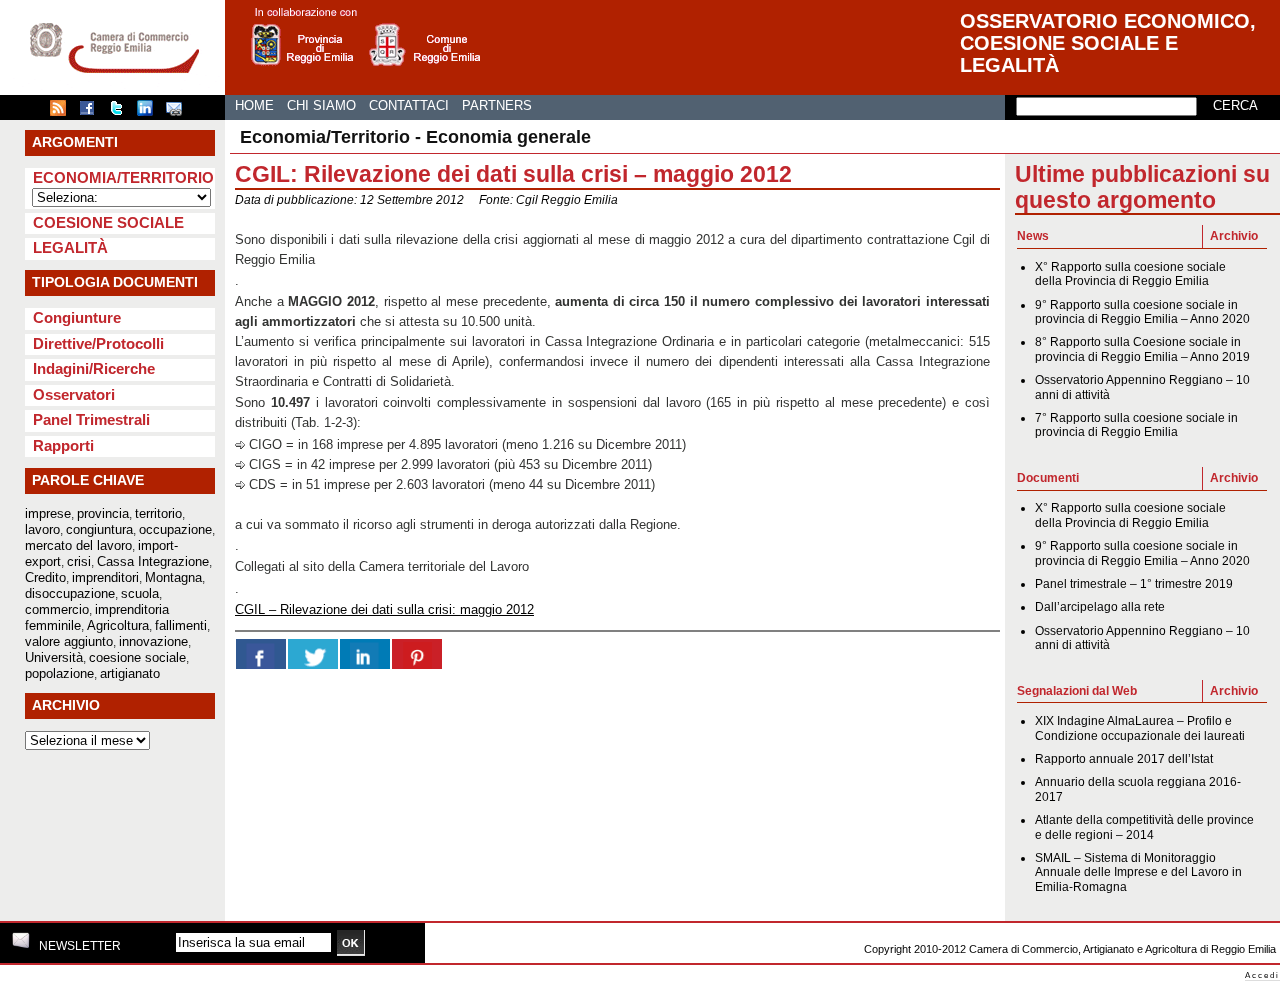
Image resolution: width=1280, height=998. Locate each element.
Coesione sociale (108, 222)
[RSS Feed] (63, 112)
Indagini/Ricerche (94, 368)
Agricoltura (118, 625)
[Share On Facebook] (261, 654)
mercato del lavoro (78, 545)
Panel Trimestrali (91, 419)
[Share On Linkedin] (365, 654)
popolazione (59, 673)
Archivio (1234, 236)
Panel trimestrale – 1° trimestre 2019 (1134, 584)
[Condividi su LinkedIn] (150, 112)
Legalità (70, 247)
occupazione (175, 529)
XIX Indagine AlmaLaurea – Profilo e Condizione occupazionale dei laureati (1140, 728)
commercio (57, 609)
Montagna (173, 577)
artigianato (130, 673)
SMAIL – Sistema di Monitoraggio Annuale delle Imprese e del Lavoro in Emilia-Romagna (1138, 872)
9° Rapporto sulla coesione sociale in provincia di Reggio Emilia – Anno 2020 (1142, 312)
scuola (140, 593)
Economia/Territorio (123, 177)
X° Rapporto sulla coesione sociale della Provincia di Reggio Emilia (1130, 274)
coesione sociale (137, 657)
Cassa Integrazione (153, 561)
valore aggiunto (69, 641)
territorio (158, 513)
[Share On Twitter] (313, 654)
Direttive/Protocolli (98, 343)
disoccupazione (70, 593)
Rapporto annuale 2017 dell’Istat (1124, 759)
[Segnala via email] (179, 112)
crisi (79, 561)
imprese (48, 513)
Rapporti (63, 445)
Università (54, 657)
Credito (45, 577)
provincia (103, 513)
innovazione (153, 641)
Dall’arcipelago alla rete (1100, 607)
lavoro (42, 529)
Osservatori (74, 394)
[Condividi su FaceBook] (92, 112)
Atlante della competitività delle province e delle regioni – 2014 (1144, 827)
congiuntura (99, 529)
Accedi (1262, 975)
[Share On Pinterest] (417, 654)
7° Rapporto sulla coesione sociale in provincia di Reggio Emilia (1136, 425)
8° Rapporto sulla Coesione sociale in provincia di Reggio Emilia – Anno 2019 (1142, 349)
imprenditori (105, 577)
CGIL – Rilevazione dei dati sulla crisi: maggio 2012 (384, 609)
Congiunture (77, 317)
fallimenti (181, 625)
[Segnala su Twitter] (121, 112)
